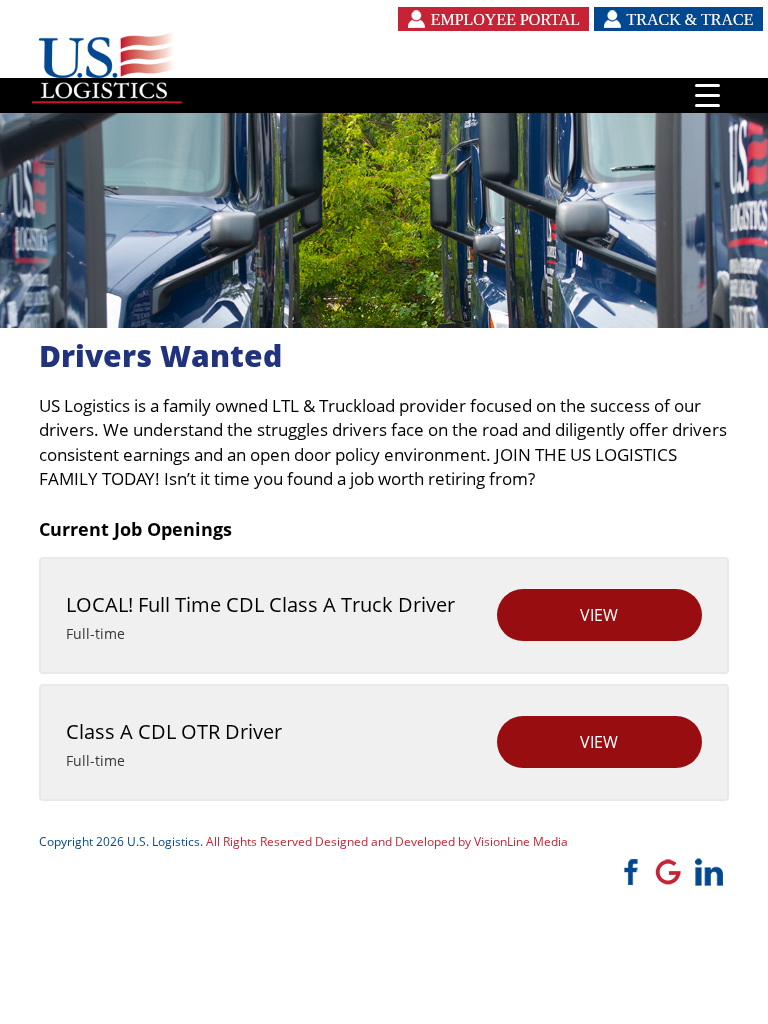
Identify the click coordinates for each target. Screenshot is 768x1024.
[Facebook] (627, 870)
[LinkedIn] (709, 870)
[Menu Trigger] (707, 95)
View (599, 615)
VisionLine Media (521, 841)
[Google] (668, 870)
